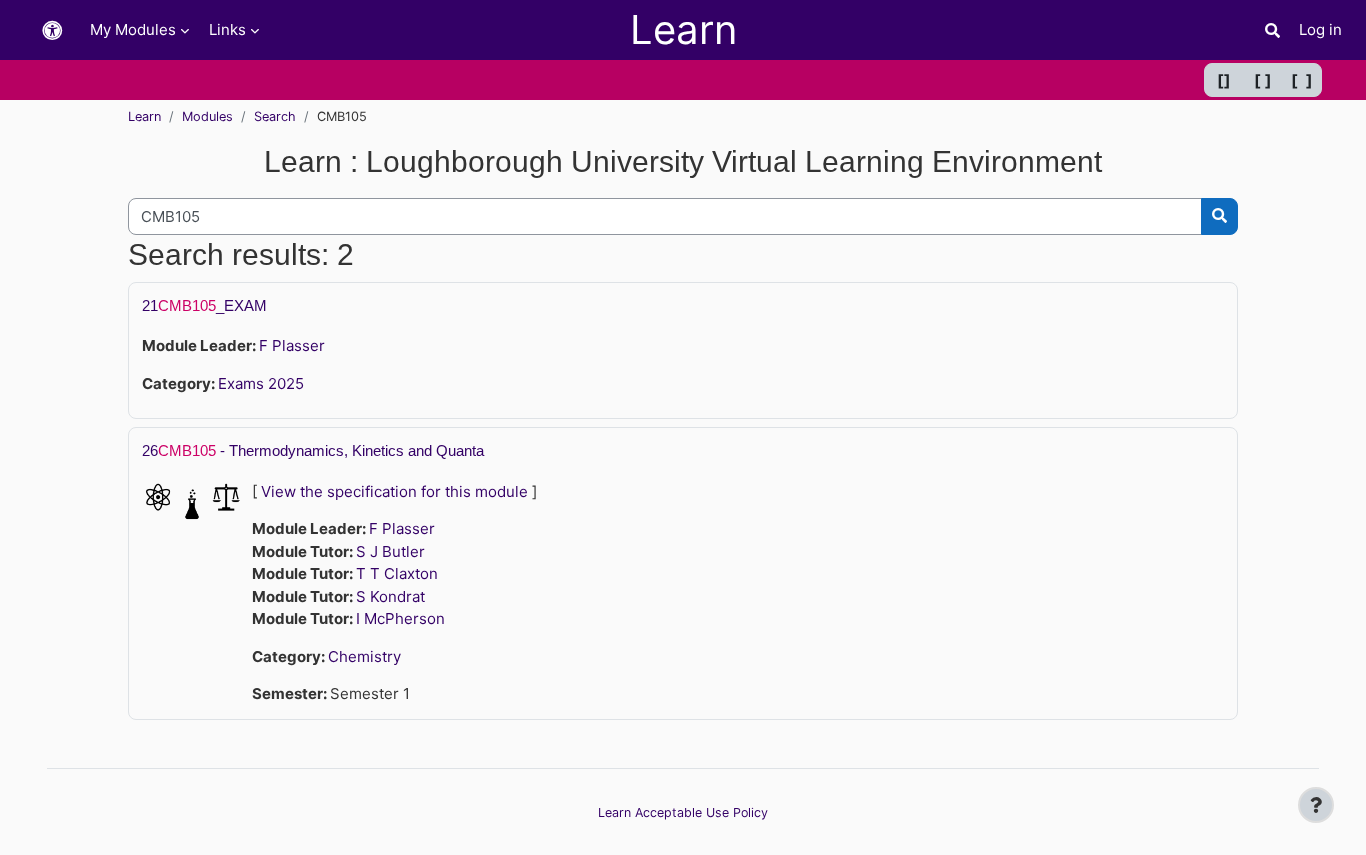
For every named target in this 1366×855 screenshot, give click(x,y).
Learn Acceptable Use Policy (683, 812)
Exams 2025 (261, 383)
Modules (207, 116)
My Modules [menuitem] (133, 29)
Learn (144, 116)
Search (275, 116)
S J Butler (390, 551)
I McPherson (400, 618)
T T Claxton (397, 573)
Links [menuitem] (227, 29)
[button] (52, 30)
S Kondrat (390, 596)
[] (1224, 80)
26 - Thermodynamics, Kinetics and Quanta (313, 450)
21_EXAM (204, 305)
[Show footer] (1316, 805)
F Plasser (292, 345)
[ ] (1263, 80)
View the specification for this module (394, 491)
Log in (1320, 29)
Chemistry (364, 656)
